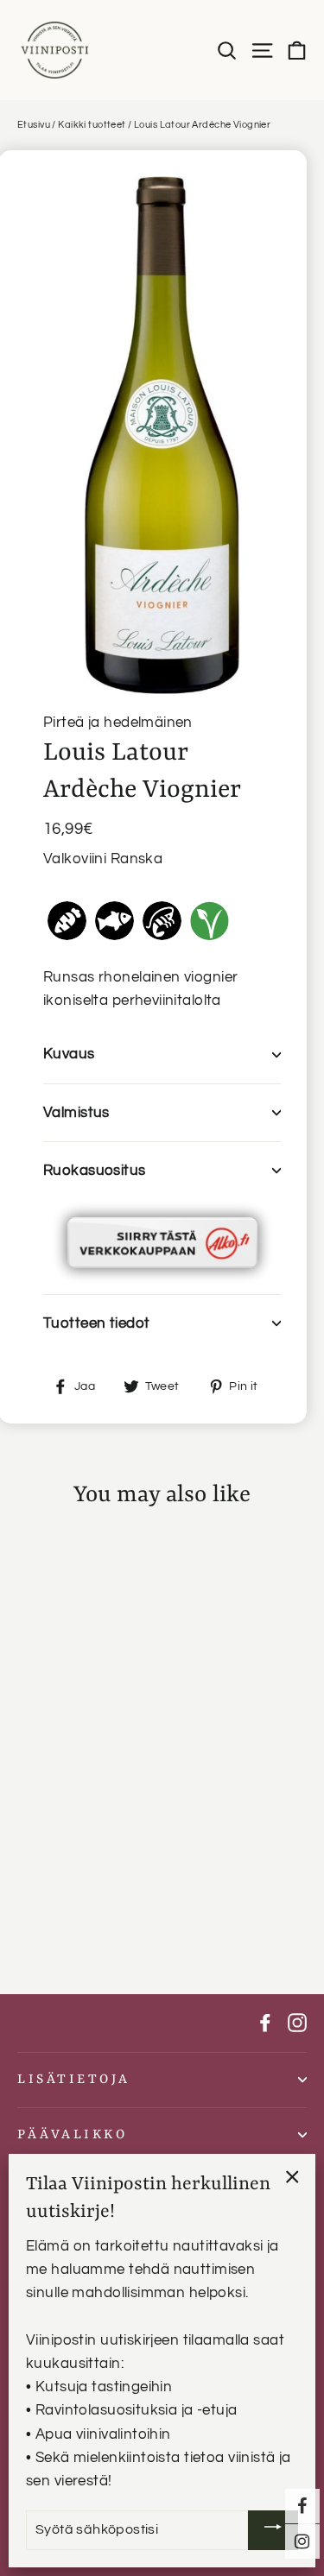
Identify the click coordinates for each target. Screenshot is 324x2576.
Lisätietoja (74, 2080)
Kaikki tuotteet (92, 125)
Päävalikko (72, 2135)
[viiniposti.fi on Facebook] (265, 2023)
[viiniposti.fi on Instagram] (297, 2023)
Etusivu (34, 125)
